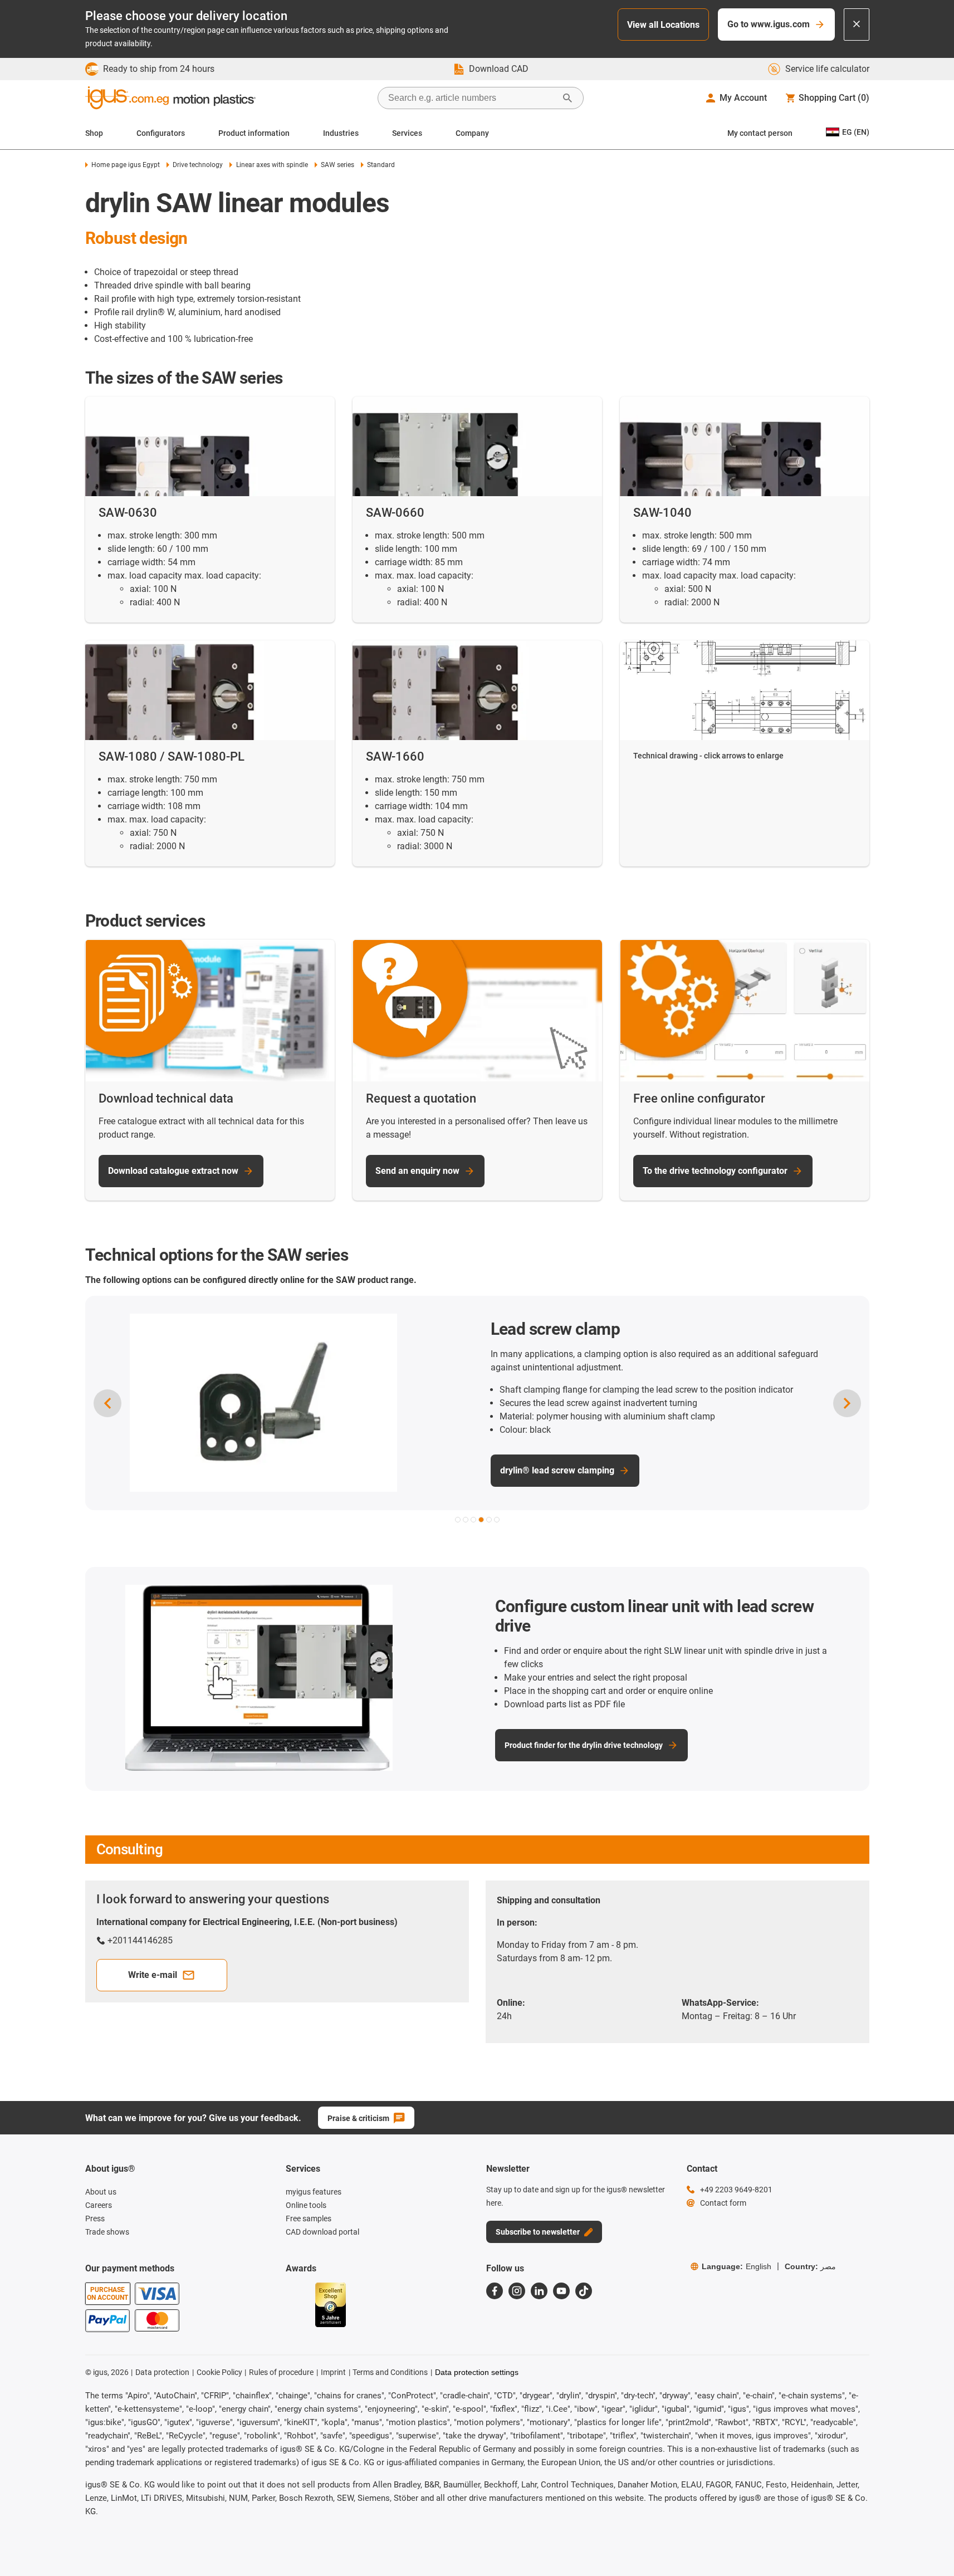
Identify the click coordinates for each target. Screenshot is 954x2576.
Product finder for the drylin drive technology (584, 1745)
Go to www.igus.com (769, 24)
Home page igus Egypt (126, 165)
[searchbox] (472, 98)
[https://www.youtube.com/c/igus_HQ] (561, 2291)
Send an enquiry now (417, 1171)
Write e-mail (153, 1975)
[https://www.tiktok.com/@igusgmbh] (584, 2291)
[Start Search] (567, 98)
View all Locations (663, 25)
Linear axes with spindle (272, 165)
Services (407, 133)
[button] (458, 1520)
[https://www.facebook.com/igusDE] (495, 2291)
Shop (94, 133)
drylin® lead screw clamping (469, 1470)
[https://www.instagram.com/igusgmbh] (517, 2291)
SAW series (337, 165)
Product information (254, 133)
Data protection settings (477, 2372)
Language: (737, 2266)
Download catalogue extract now (173, 1171)
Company (472, 133)
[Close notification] (857, 25)
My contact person (760, 133)
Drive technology (198, 165)
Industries (341, 133)
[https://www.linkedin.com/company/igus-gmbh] (539, 2291)
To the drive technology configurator (715, 1171)
